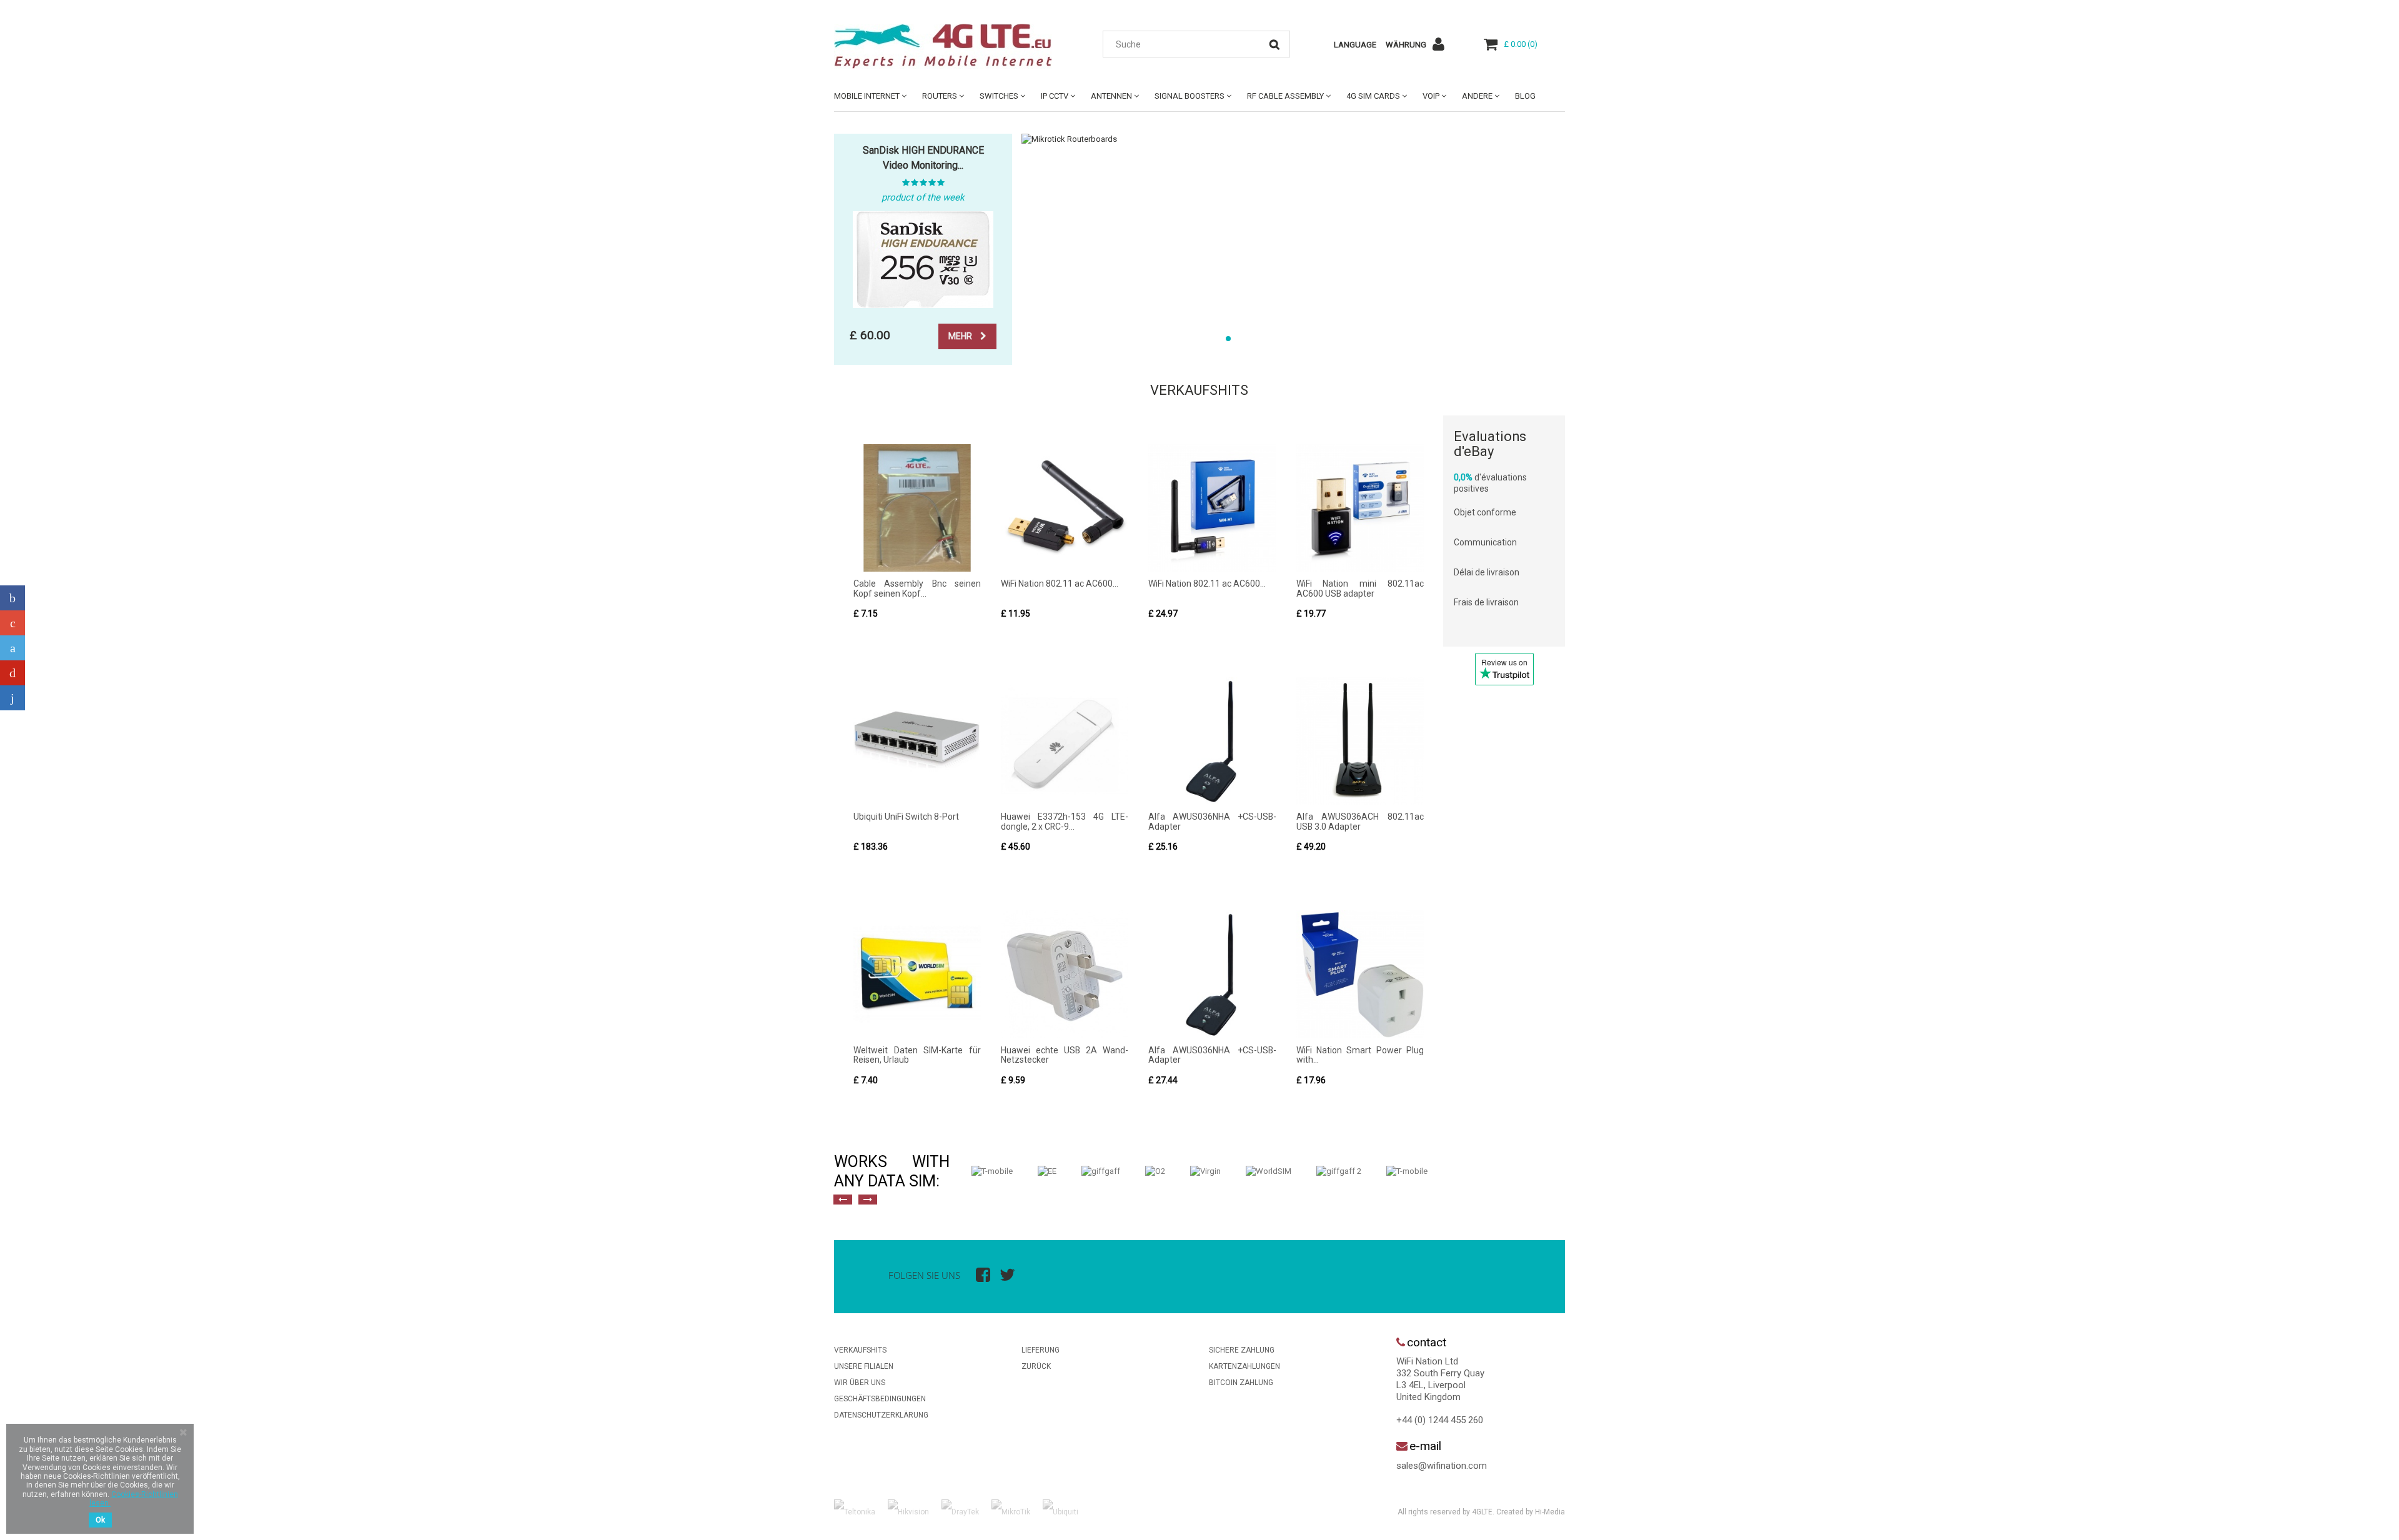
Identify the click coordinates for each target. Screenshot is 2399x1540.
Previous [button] (843, 1200)
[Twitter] (12, 648)
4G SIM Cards (1373, 96)
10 (1358, 339)
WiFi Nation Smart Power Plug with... (1360, 1055)
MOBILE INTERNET (867, 96)
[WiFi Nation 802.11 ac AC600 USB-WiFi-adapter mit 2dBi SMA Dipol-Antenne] (1065, 508)
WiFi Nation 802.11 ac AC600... (1060, 584)
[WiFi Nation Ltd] (950, 46)
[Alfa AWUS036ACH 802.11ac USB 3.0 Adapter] (1360, 741)
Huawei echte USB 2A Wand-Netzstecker (1065, 1055)
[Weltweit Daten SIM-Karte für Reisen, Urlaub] (917, 974)
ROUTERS (940, 96)
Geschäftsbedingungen (880, 1399)
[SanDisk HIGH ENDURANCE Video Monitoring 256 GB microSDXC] (923, 260)
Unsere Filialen (864, 1366)
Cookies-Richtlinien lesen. (134, 1499)
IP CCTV (1055, 96)
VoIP (1431, 96)
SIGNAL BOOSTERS (1190, 96)
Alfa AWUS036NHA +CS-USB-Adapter (1212, 821)
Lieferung (1041, 1350)
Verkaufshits (1199, 390)
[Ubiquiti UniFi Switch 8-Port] (917, 741)
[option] (992, 1171)
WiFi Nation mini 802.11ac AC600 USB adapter (1360, 588)
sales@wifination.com (1442, 1466)
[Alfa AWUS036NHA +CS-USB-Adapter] (1212, 741)
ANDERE (1477, 96)
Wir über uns (860, 1383)
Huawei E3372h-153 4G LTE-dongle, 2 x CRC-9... (1065, 821)
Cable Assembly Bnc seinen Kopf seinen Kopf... (917, 588)
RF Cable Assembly (1285, 96)
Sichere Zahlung (1242, 1350)
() (1521, 44)
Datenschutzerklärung (881, 1415)
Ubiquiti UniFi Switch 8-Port (906, 817)
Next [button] (868, 1200)
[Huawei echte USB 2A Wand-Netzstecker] (1065, 974)
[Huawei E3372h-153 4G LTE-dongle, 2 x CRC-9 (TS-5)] (1065, 741)
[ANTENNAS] (1293, 139)
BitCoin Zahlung (1241, 1383)
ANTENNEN (1111, 96)
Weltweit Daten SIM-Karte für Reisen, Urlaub (917, 1055)
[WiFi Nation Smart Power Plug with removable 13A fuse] (1360, 974)
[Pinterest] (12, 673)
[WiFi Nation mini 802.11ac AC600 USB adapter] (1360, 508)
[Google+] (12, 623)
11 (1374, 339)
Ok (100, 1520)
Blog (1525, 96)
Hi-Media (1550, 1512)
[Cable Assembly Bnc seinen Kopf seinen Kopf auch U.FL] (917, 508)
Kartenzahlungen (1244, 1366)
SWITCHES (999, 96)
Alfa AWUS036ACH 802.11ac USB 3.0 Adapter (1360, 821)
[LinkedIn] (12, 698)
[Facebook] (12, 598)
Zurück (1036, 1366)
